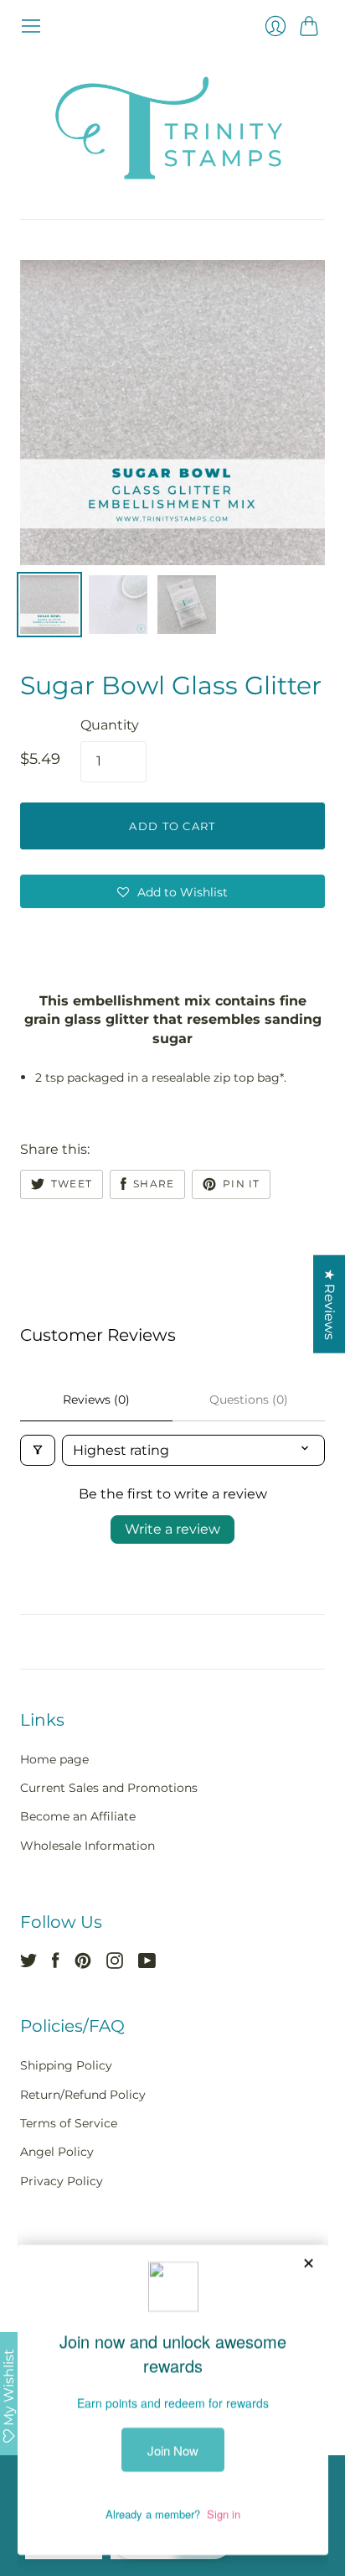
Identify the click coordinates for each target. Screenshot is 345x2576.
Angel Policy (57, 2152)
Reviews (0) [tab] (96, 1400)
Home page (54, 1759)
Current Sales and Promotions (109, 1788)
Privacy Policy (62, 2181)
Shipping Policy (66, 2065)
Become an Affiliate (78, 1816)
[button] (172, 891)
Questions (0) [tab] (249, 1400)
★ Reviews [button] (330, 1304)
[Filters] (38, 1450)
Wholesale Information (88, 1846)
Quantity (110, 725)
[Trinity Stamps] (172, 128)
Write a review (172, 1529)
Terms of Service (69, 2123)
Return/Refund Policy (83, 2095)
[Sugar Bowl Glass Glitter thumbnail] (49, 605)
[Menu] (31, 26)
